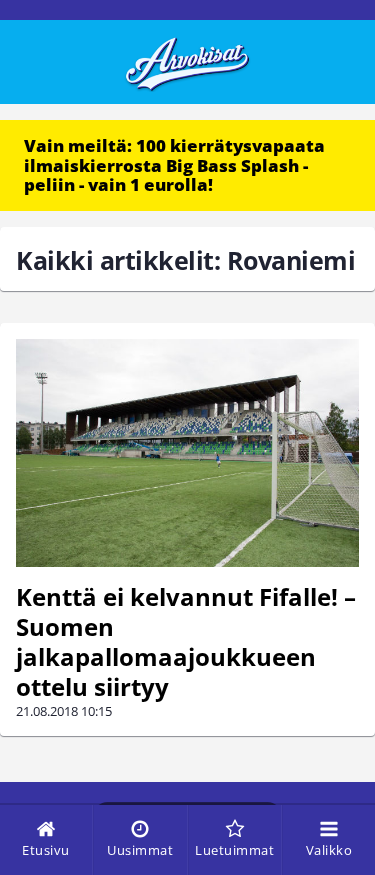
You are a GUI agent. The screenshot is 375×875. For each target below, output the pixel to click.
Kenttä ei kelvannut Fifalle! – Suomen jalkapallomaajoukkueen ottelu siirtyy (186, 641)
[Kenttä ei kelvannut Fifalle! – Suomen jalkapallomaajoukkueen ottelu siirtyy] (187, 453)
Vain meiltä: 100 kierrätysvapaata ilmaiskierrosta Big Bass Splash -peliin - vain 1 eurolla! (174, 165)
